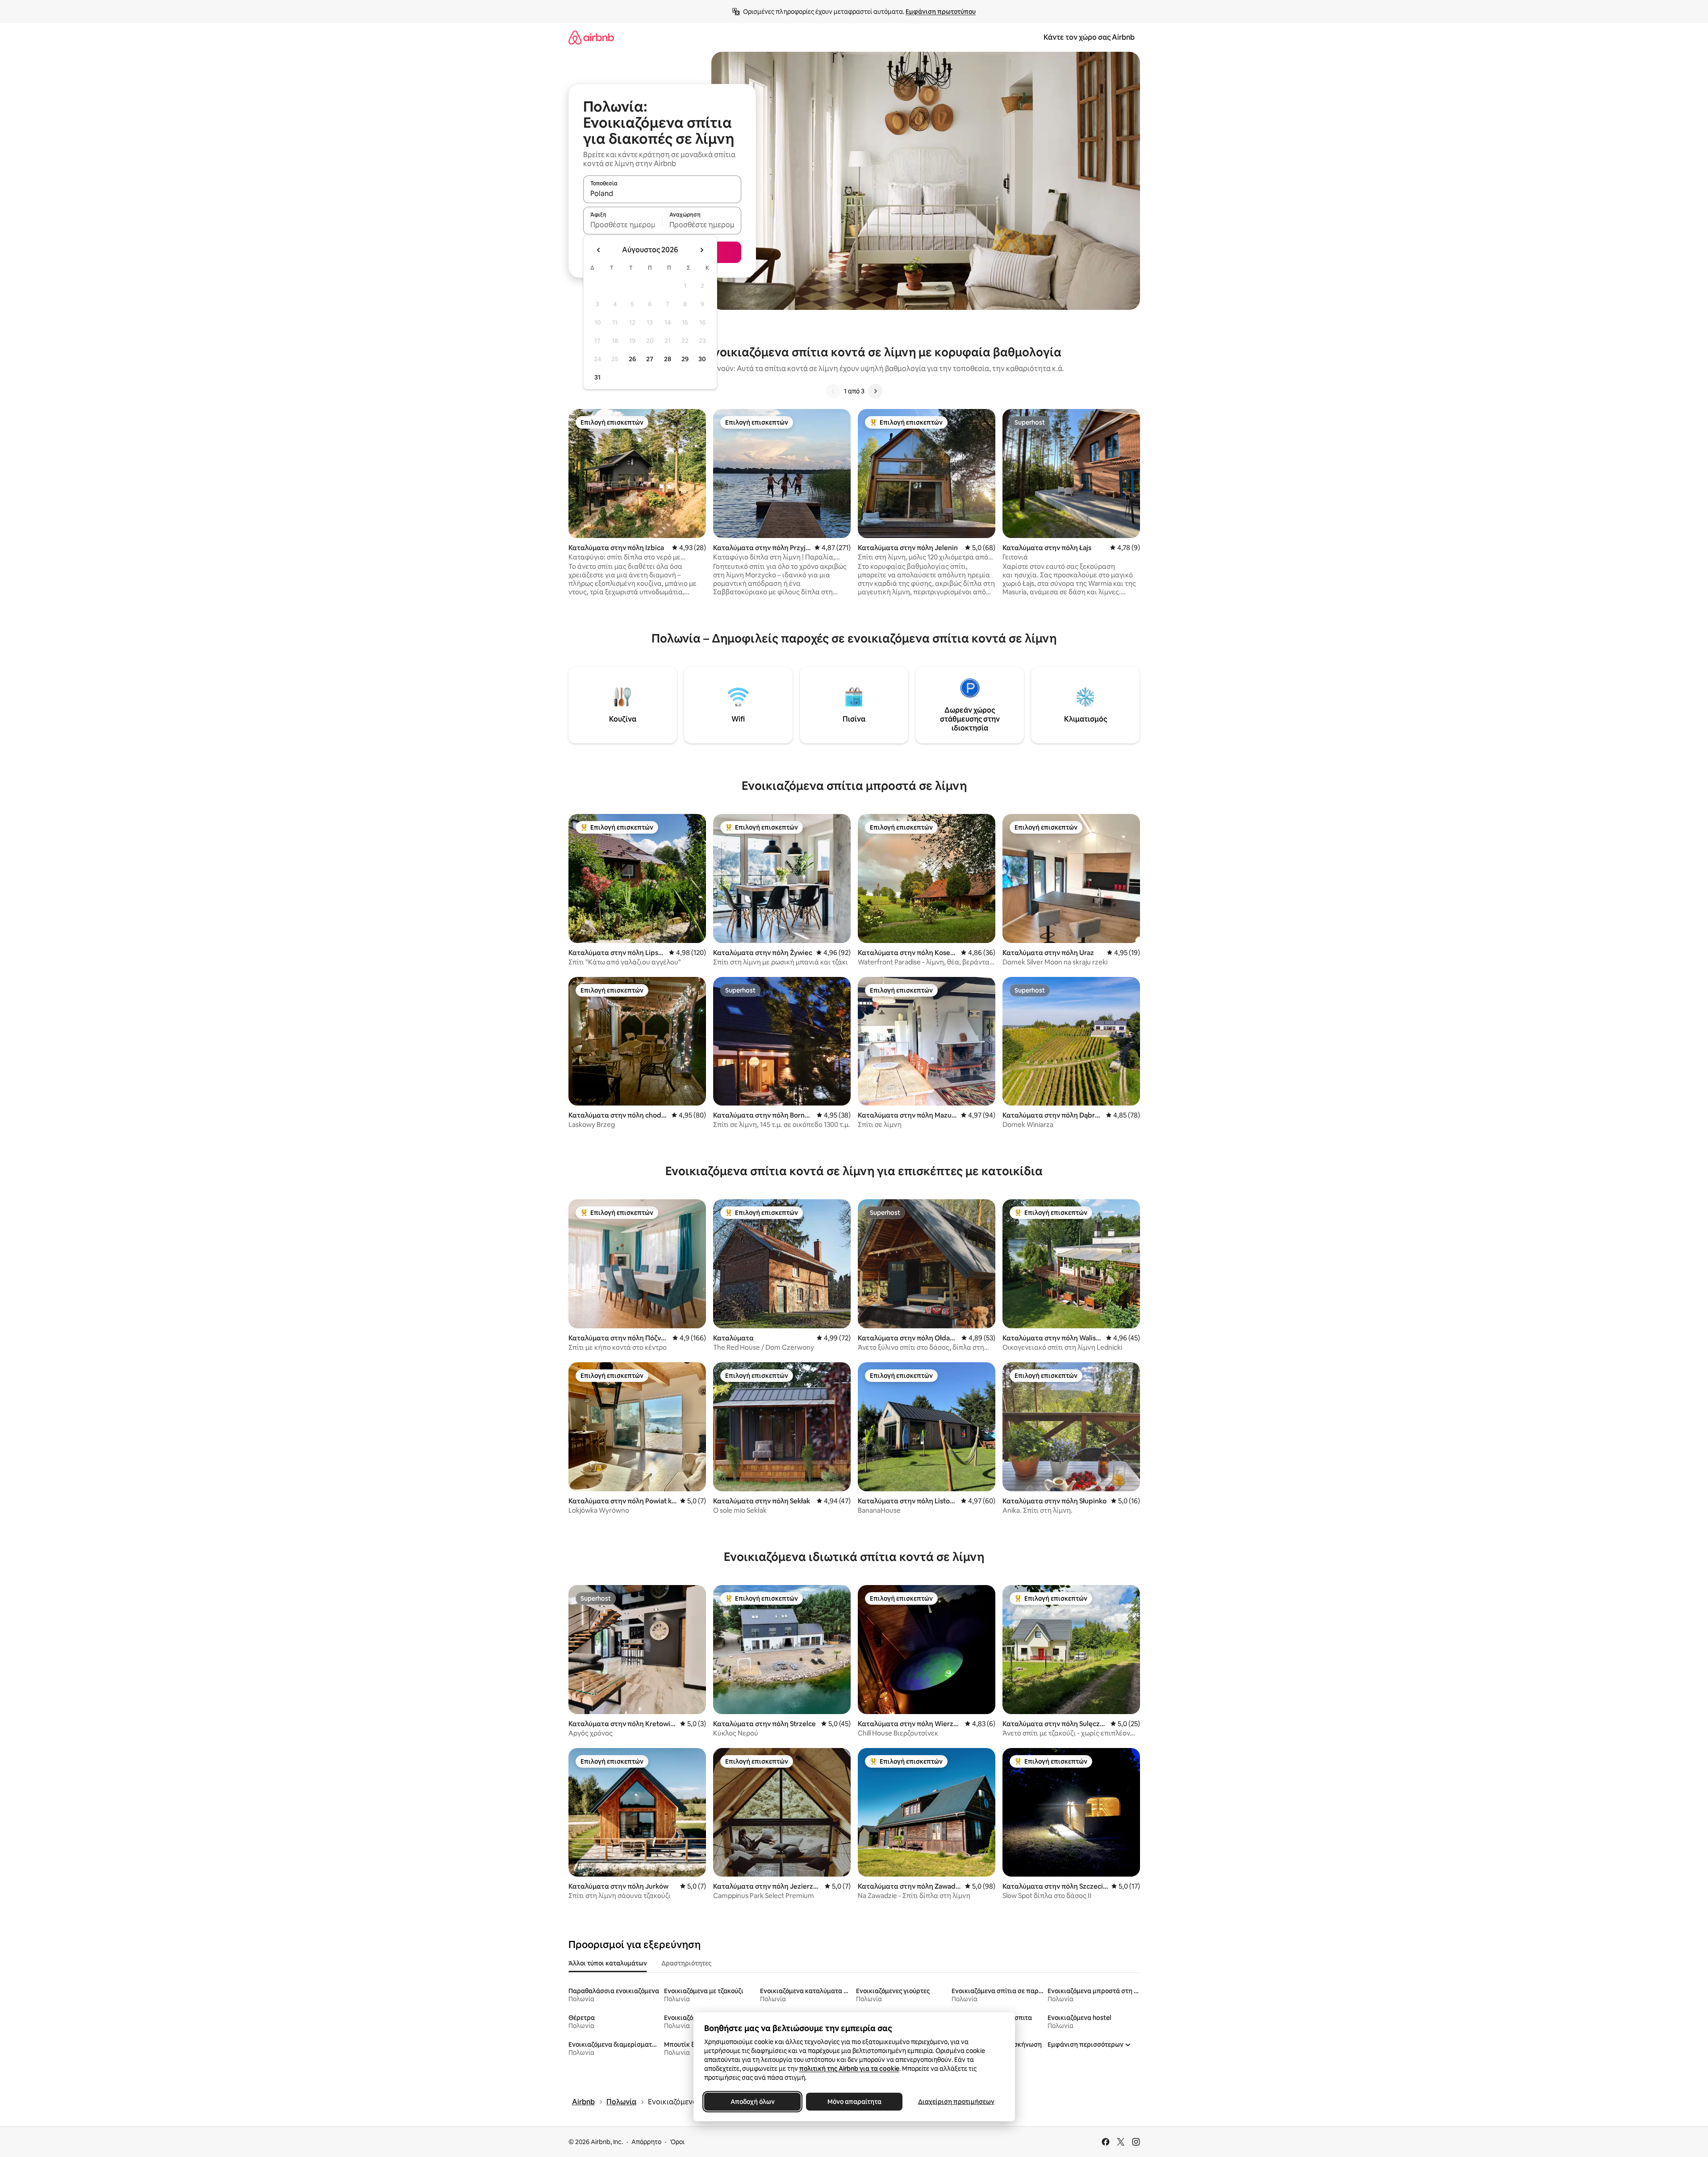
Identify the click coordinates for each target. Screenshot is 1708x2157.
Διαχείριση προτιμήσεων (956, 2102)
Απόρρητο (646, 2142)
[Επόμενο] (875, 391)
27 (650, 359)
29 (685, 359)
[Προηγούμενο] (833, 391)
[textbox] (623, 225)
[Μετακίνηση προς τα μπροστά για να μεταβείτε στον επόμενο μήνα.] (702, 250)
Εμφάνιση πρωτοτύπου (941, 12)
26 (632, 359)
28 (668, 359)
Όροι (677, 2142)
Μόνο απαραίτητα (854, 2102)
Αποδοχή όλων (752, 2102)
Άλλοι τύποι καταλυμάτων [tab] (608, 1963)
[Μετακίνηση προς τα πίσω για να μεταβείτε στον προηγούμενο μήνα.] (599, 250)
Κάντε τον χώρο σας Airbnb (1089, 37)
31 (597, 377)
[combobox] (662, 193)
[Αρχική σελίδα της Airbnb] (591, 37)
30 (702, 359)
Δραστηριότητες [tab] (686, 1963)
